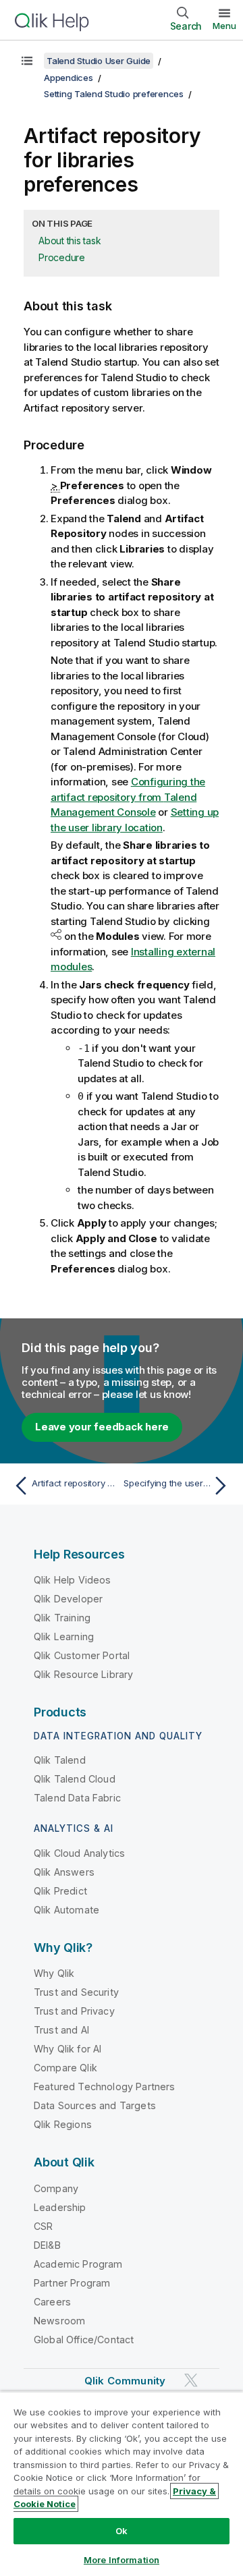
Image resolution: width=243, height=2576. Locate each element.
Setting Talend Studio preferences (114, 94)
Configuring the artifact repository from (128, 797)
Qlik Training (62, 1618)
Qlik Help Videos (73, 1580)
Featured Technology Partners (104, 2087)
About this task (70, 241)
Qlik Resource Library (83, 1674)
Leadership (60, 2207)
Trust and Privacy (74, 2011)
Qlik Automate (66, 1910)
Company (56, 2188)
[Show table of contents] (27, 61)
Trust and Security (76, 1992)
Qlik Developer (68, 1599)
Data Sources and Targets (95, 2105)
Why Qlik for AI (67, 2049)
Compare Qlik (65, 2068)
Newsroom (59, 2321)
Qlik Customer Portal (82, 1655)
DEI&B (47, 2245)
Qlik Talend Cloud (75, 1779)
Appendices (69, 78)
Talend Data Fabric (77, 1798)
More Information (122, 2560)
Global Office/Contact (84, 2340)
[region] (122, 2484)
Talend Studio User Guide (99, 61)
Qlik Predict (60, 1891)
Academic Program (78, 2264)
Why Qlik (54, 1973)
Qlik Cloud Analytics (79, 1853)
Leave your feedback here (102, 1427)
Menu (224, 26)
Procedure (62, 257)
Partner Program (72, 2283)
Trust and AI (61, 2030)
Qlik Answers (64, 1872)
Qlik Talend (60, 1760)
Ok (122, 2531)
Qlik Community (125, 2381)
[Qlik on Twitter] (191, 2380)
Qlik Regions (63, 2124)
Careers (52, 2302)
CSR (43, 2226)
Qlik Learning (64, 1636)
